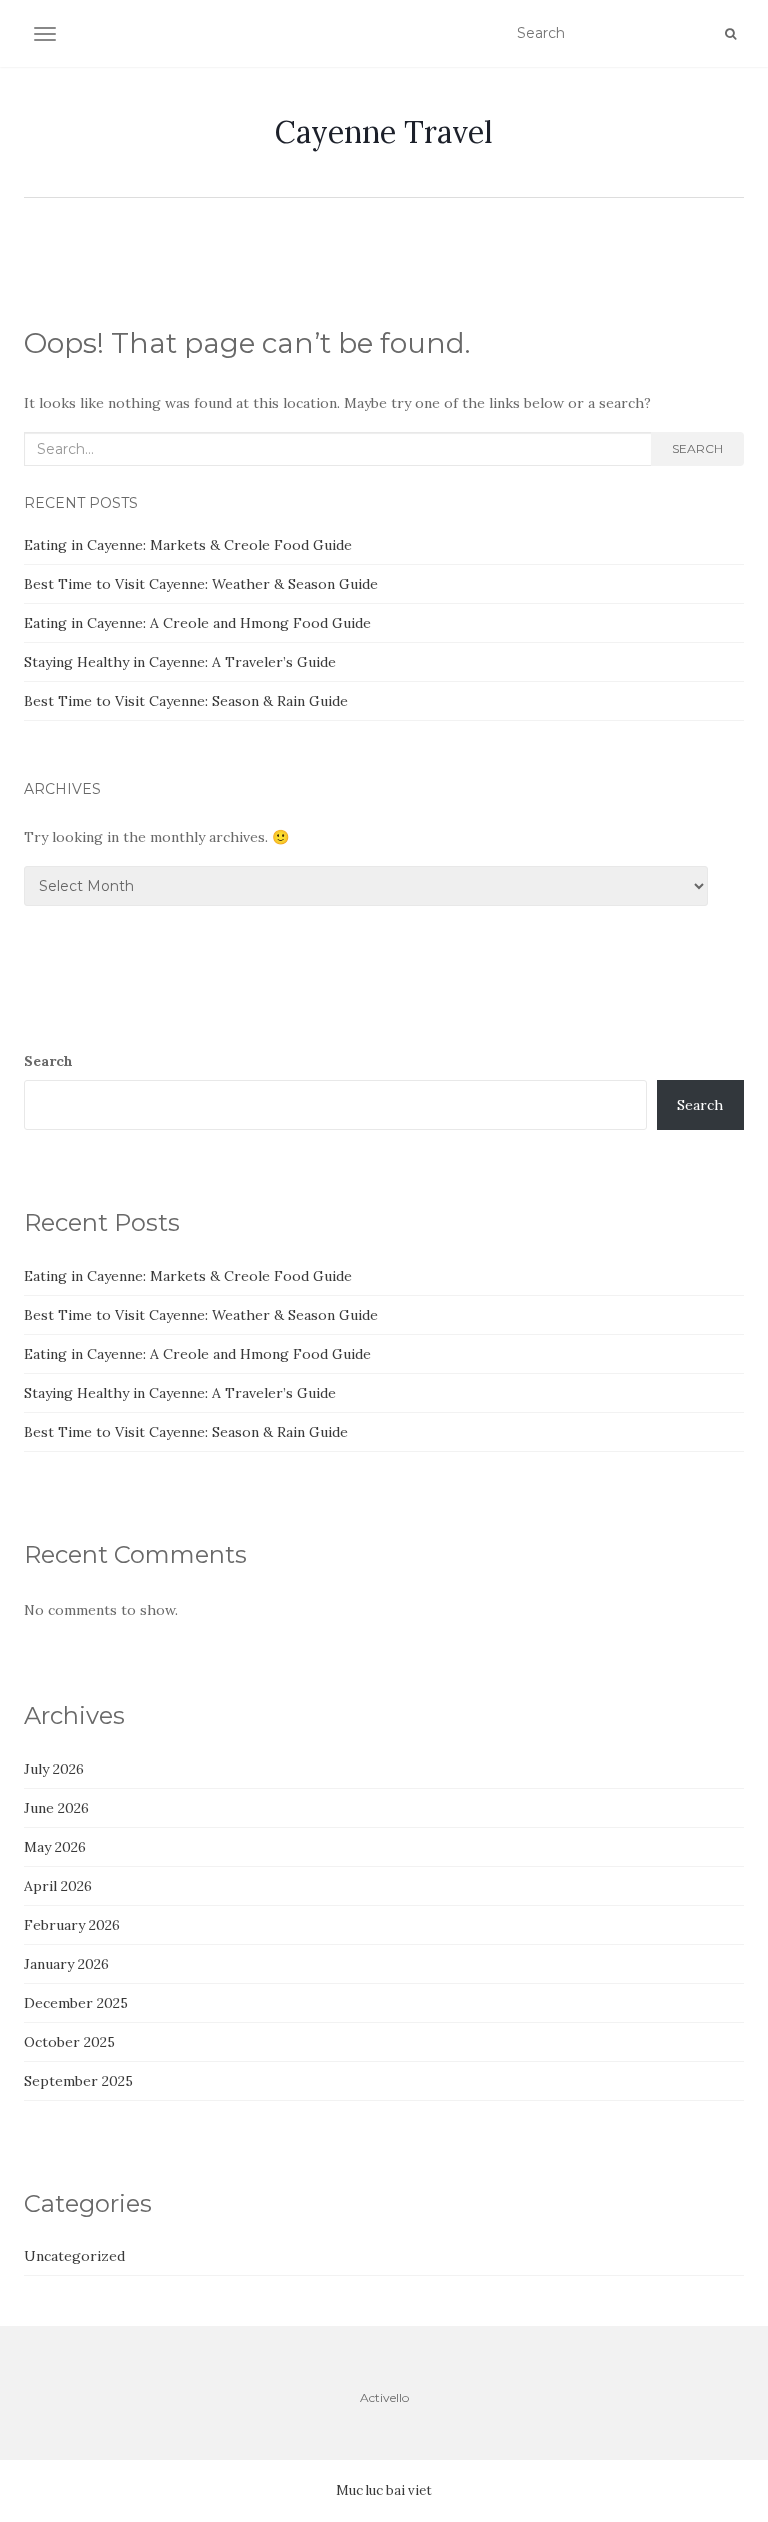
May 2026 (55, 1847)
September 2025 (78, 2081)
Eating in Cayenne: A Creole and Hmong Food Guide (197, 623)
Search (697, 448)
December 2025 (76, 2003)
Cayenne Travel (384, 132)
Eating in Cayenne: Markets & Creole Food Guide (188, 545)
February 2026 (72, 1925)
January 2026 (66, 1964)
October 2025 (69, 2042)
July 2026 (54, 1769)
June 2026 (56, 1808)
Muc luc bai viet (384, 2490)
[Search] (730, 34)
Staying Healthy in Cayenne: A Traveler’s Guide (180, 662)
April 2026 (58, 1886)
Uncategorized (74, 2256)
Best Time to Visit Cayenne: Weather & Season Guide (201, 584)
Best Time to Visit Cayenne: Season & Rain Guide (186, 701)
